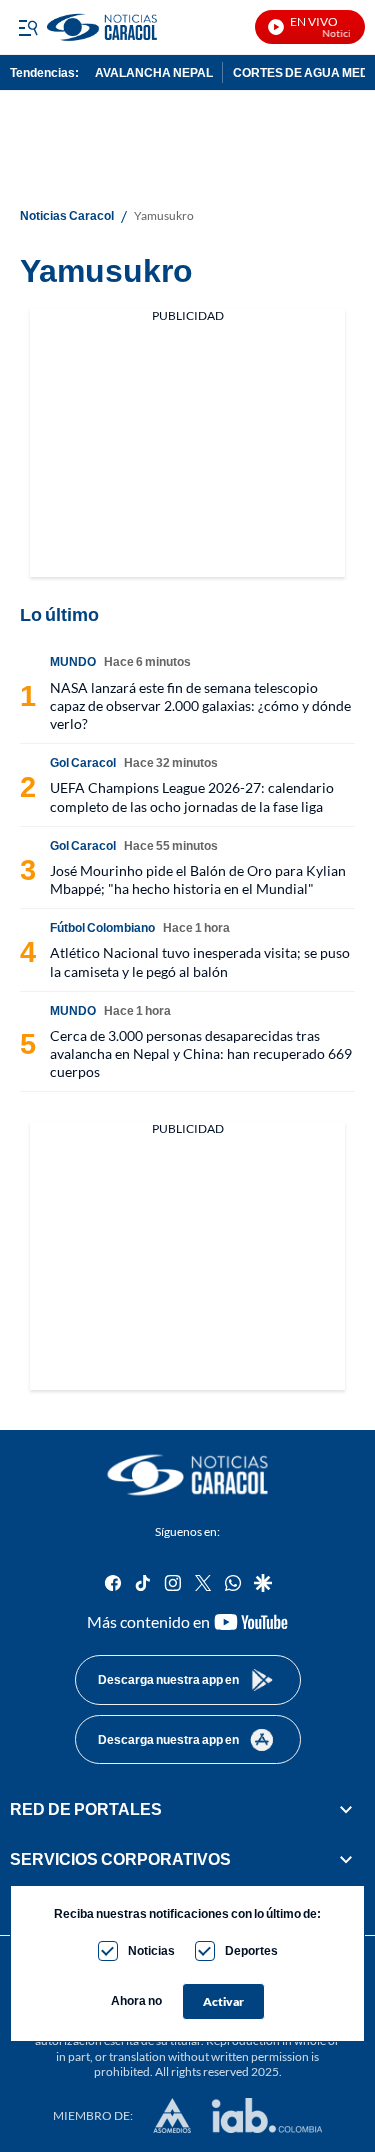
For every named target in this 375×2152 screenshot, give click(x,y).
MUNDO (73, 661)
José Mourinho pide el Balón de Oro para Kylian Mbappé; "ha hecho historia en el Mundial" (198, 879)
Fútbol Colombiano (102, 927)
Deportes (251, 1950)
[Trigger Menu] (27, 27)
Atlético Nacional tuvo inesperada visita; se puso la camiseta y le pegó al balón (200, 961)
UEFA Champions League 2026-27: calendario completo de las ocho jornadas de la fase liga (192, 796)
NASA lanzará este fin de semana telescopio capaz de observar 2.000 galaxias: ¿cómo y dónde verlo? (200, 705)
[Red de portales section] (346, 1809)
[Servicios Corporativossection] (346, 1859)
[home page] (188, 1475)
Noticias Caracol (67, 216)
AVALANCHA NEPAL (154, 72)
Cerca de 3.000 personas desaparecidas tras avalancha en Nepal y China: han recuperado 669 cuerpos (201, 1053)
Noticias (151, 1950)
